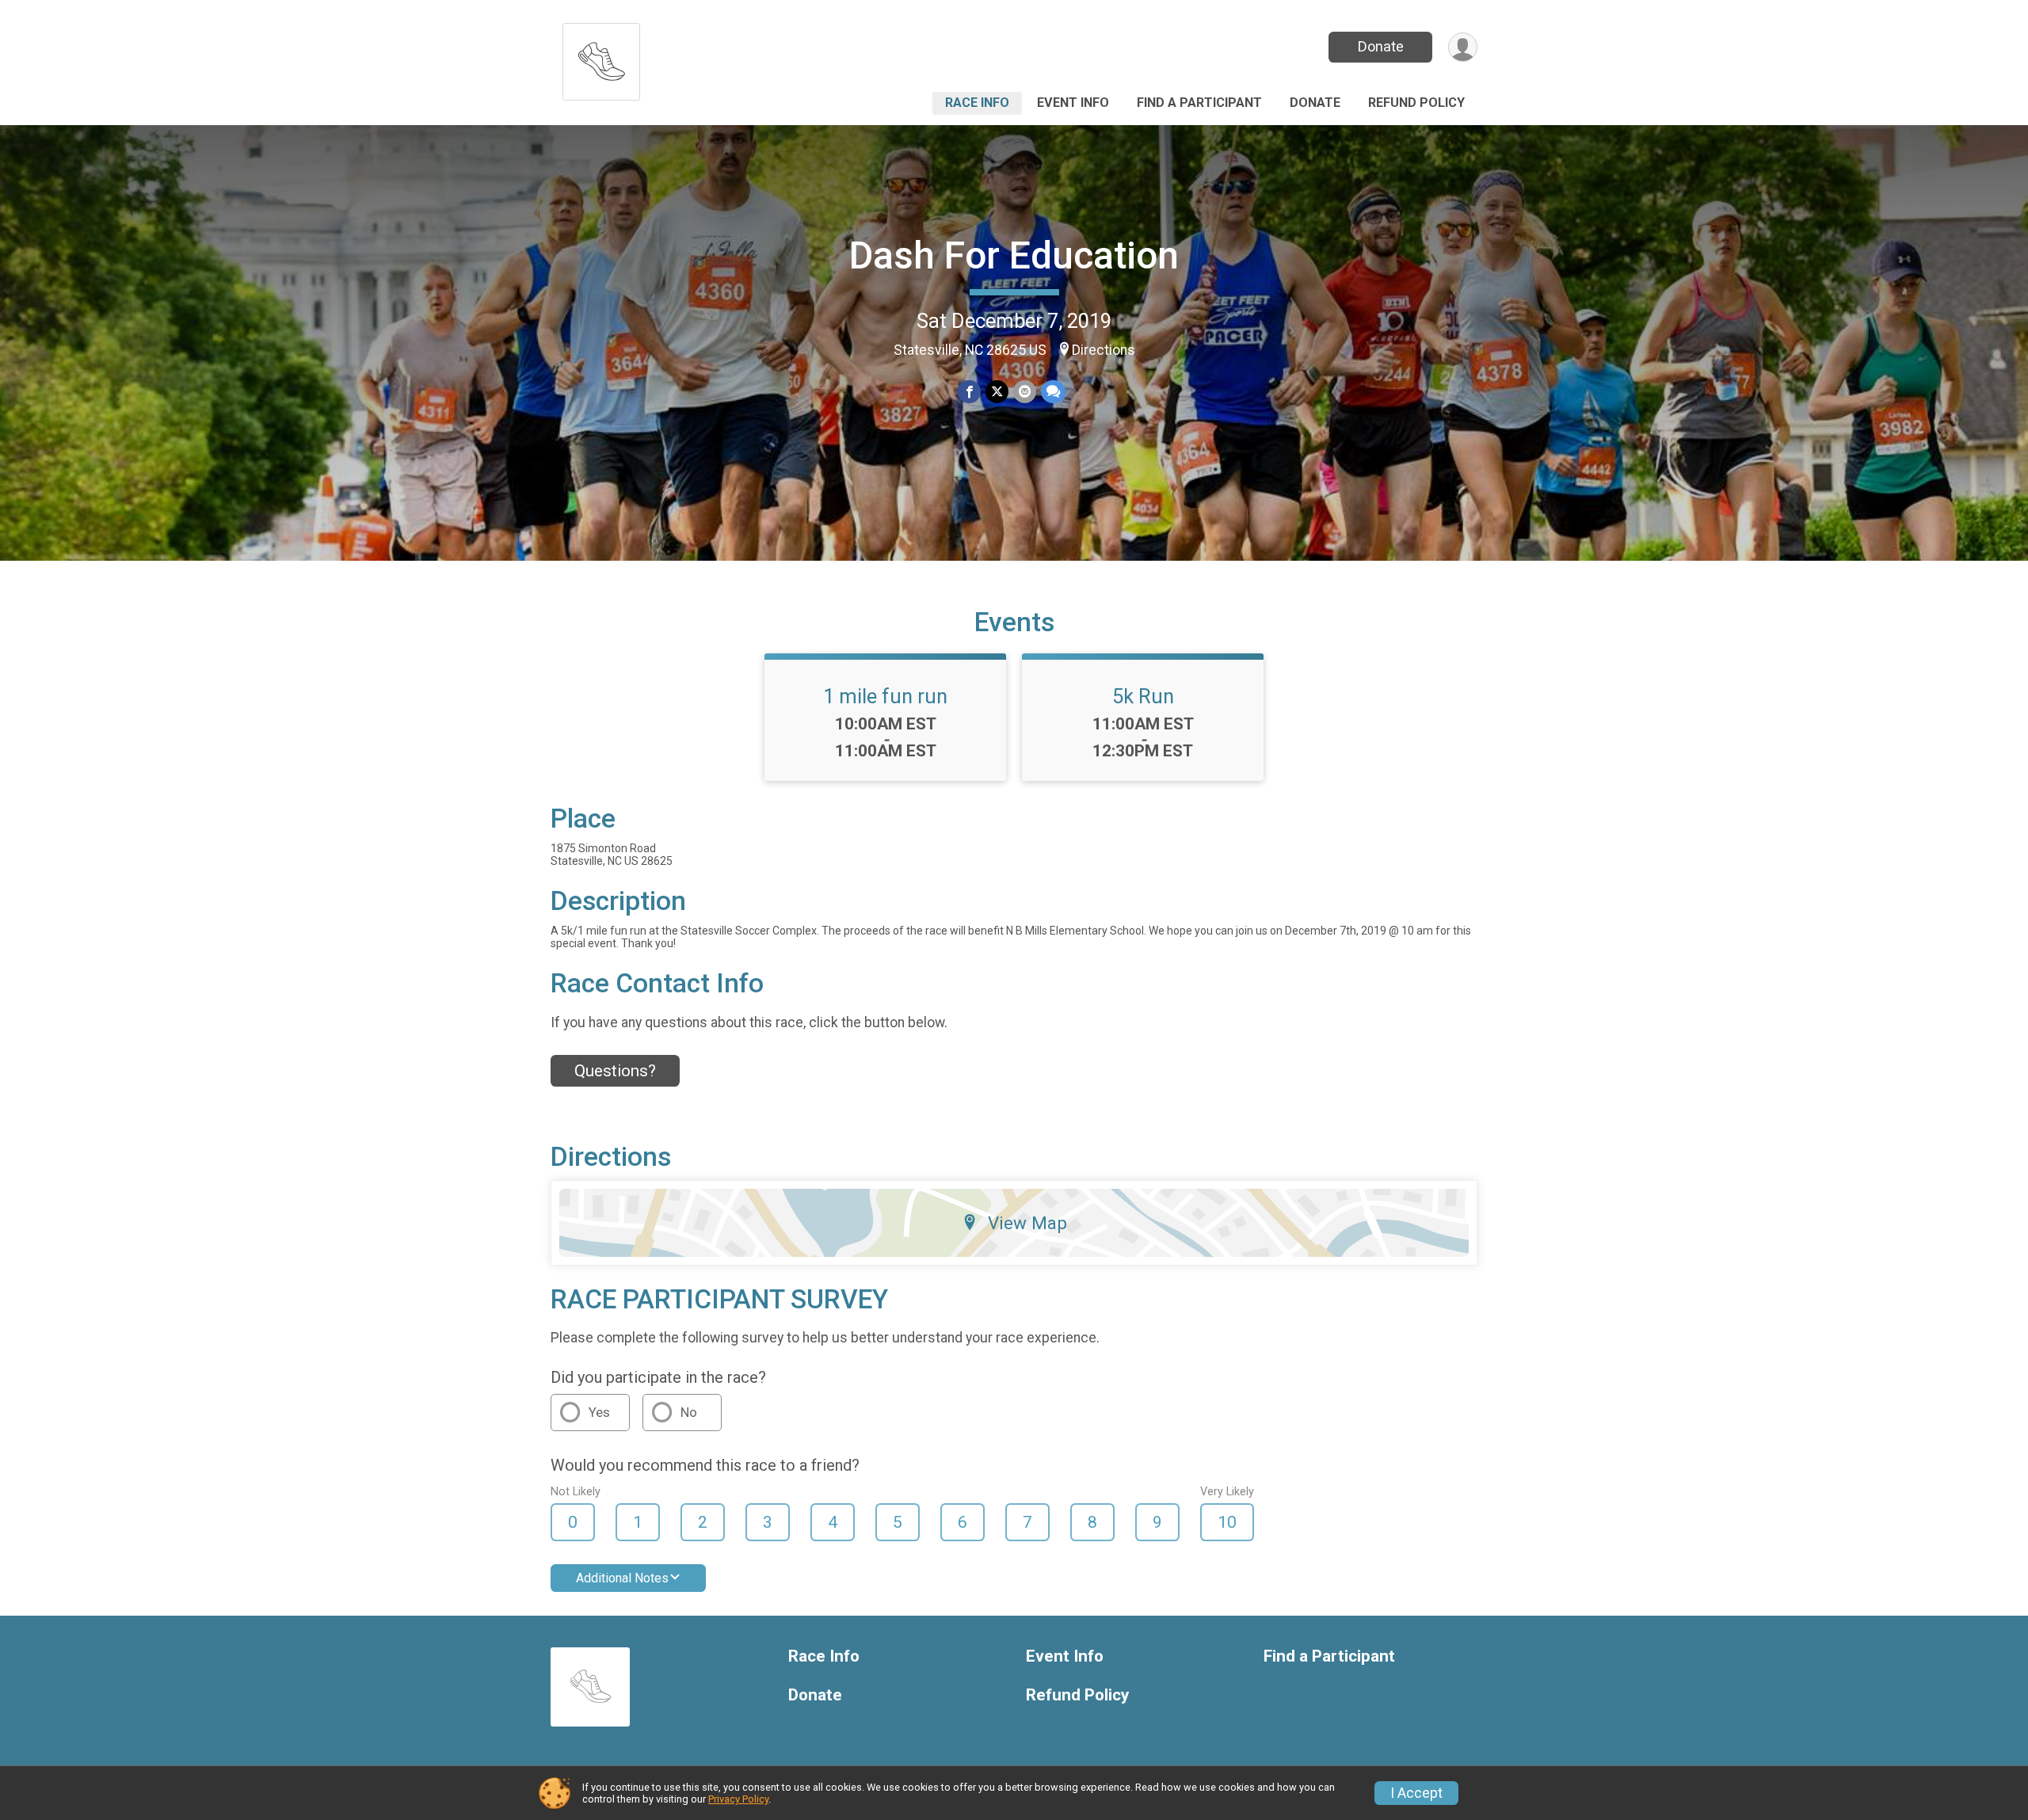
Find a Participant (1199, 103)
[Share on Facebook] (969, 392)
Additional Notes (622, 1578)
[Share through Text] (1053, 392)
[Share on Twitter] (997, 392)
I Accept (1416, 1793)
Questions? (615, 1071)
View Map (1027, 1223)
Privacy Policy (738, 1799)
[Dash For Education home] (601, 57)
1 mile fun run (885, 696)
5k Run (1143, 696)
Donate (1381, 46)
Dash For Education (1014, 255)
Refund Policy (1416, 103)
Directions (1104, 350)
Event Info (1073, 103)
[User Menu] (1463, 47)
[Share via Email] (1025, 392)
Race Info (977, 103)
